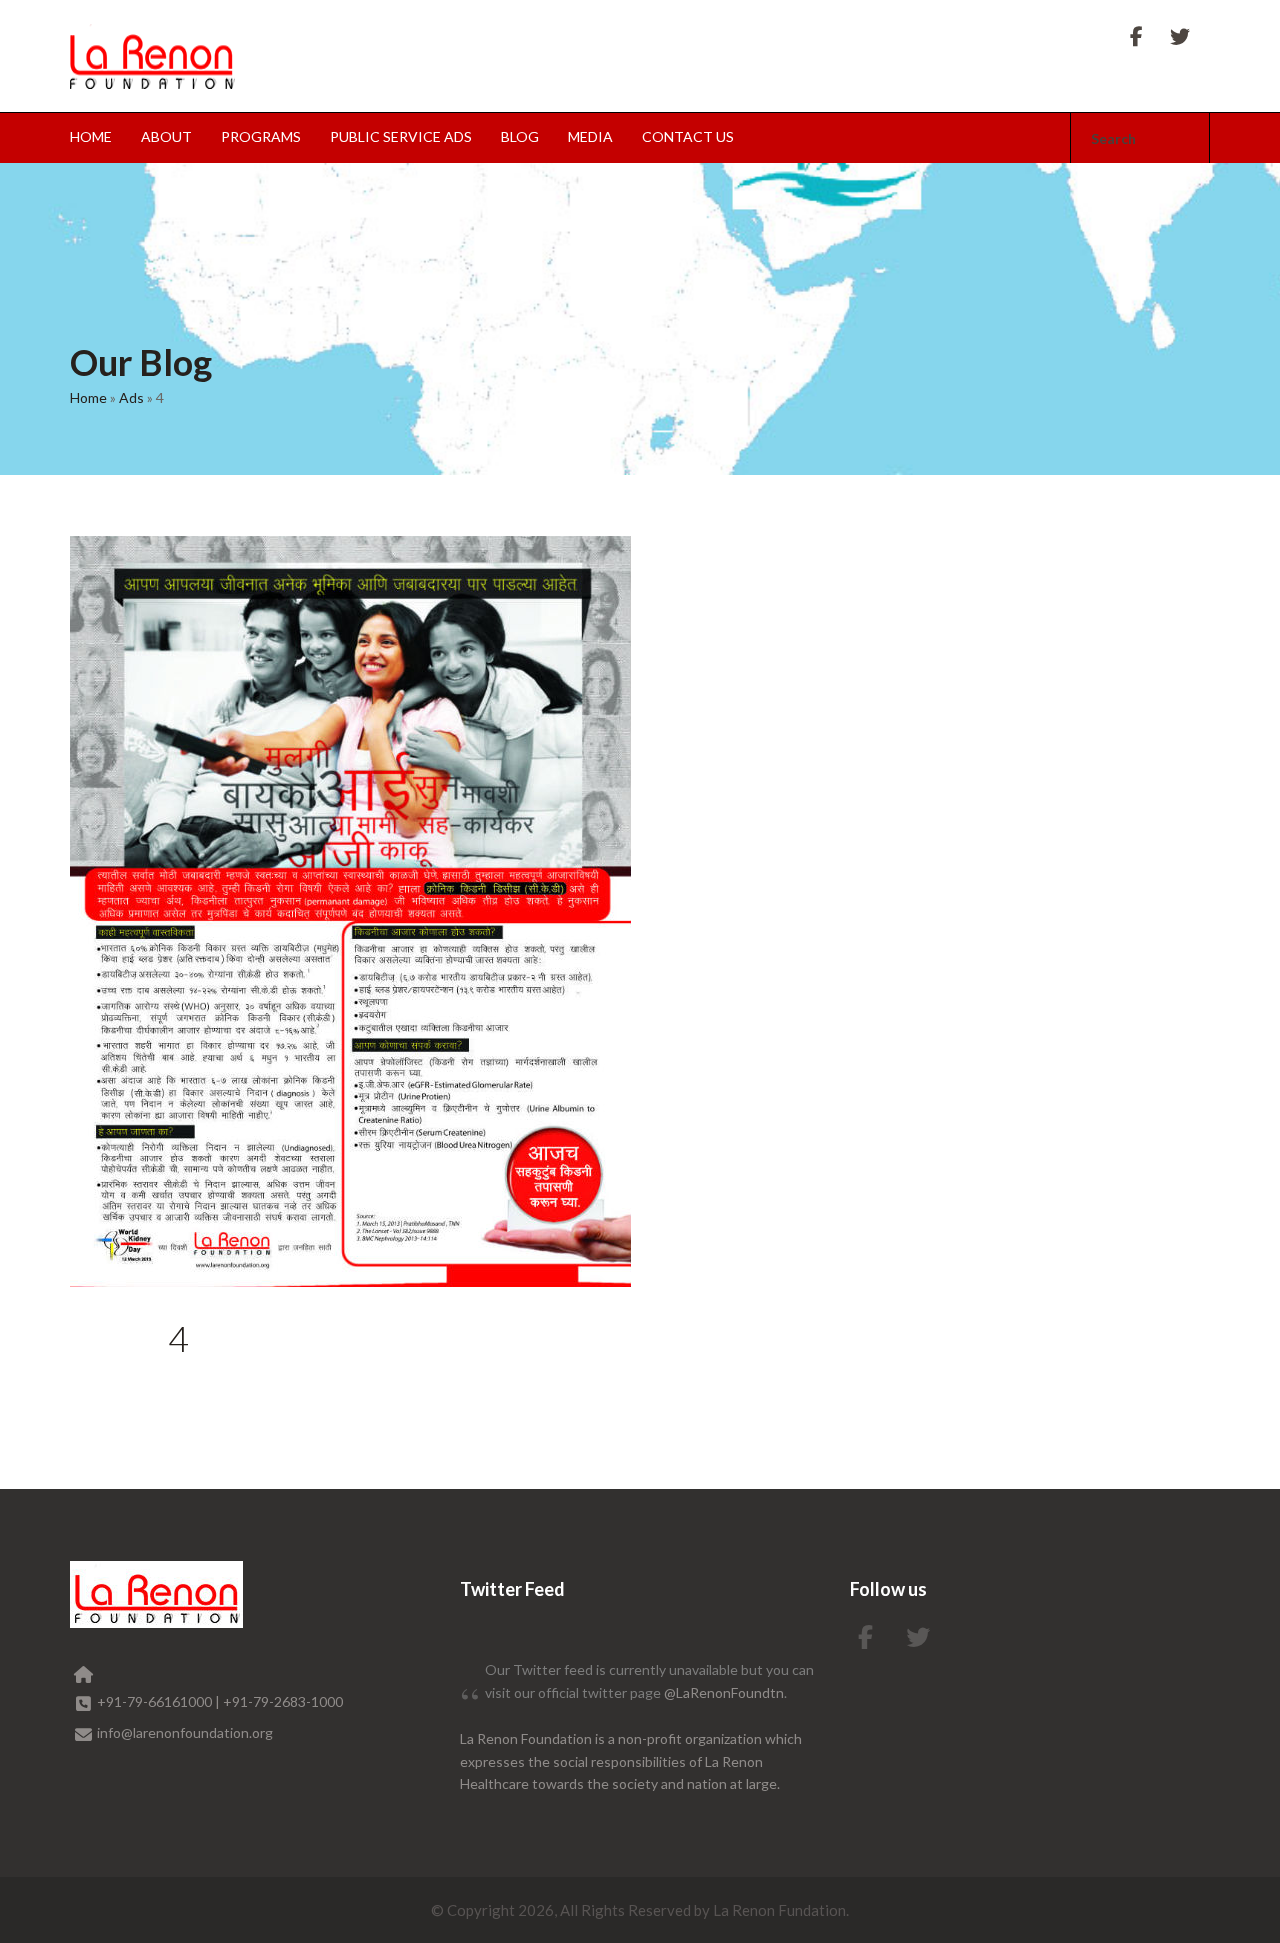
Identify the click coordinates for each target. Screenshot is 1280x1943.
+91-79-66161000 (156, 1701)
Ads (131, 397)
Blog (520, 136)
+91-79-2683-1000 (283, 1701)
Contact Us (688, 136)
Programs (261, 136)
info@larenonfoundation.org (185, 1732)
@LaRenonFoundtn (724, 1692)
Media (590, 136)
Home (91, 136)
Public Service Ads (401, 136)
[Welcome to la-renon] (152, 56)
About (166, 136)
